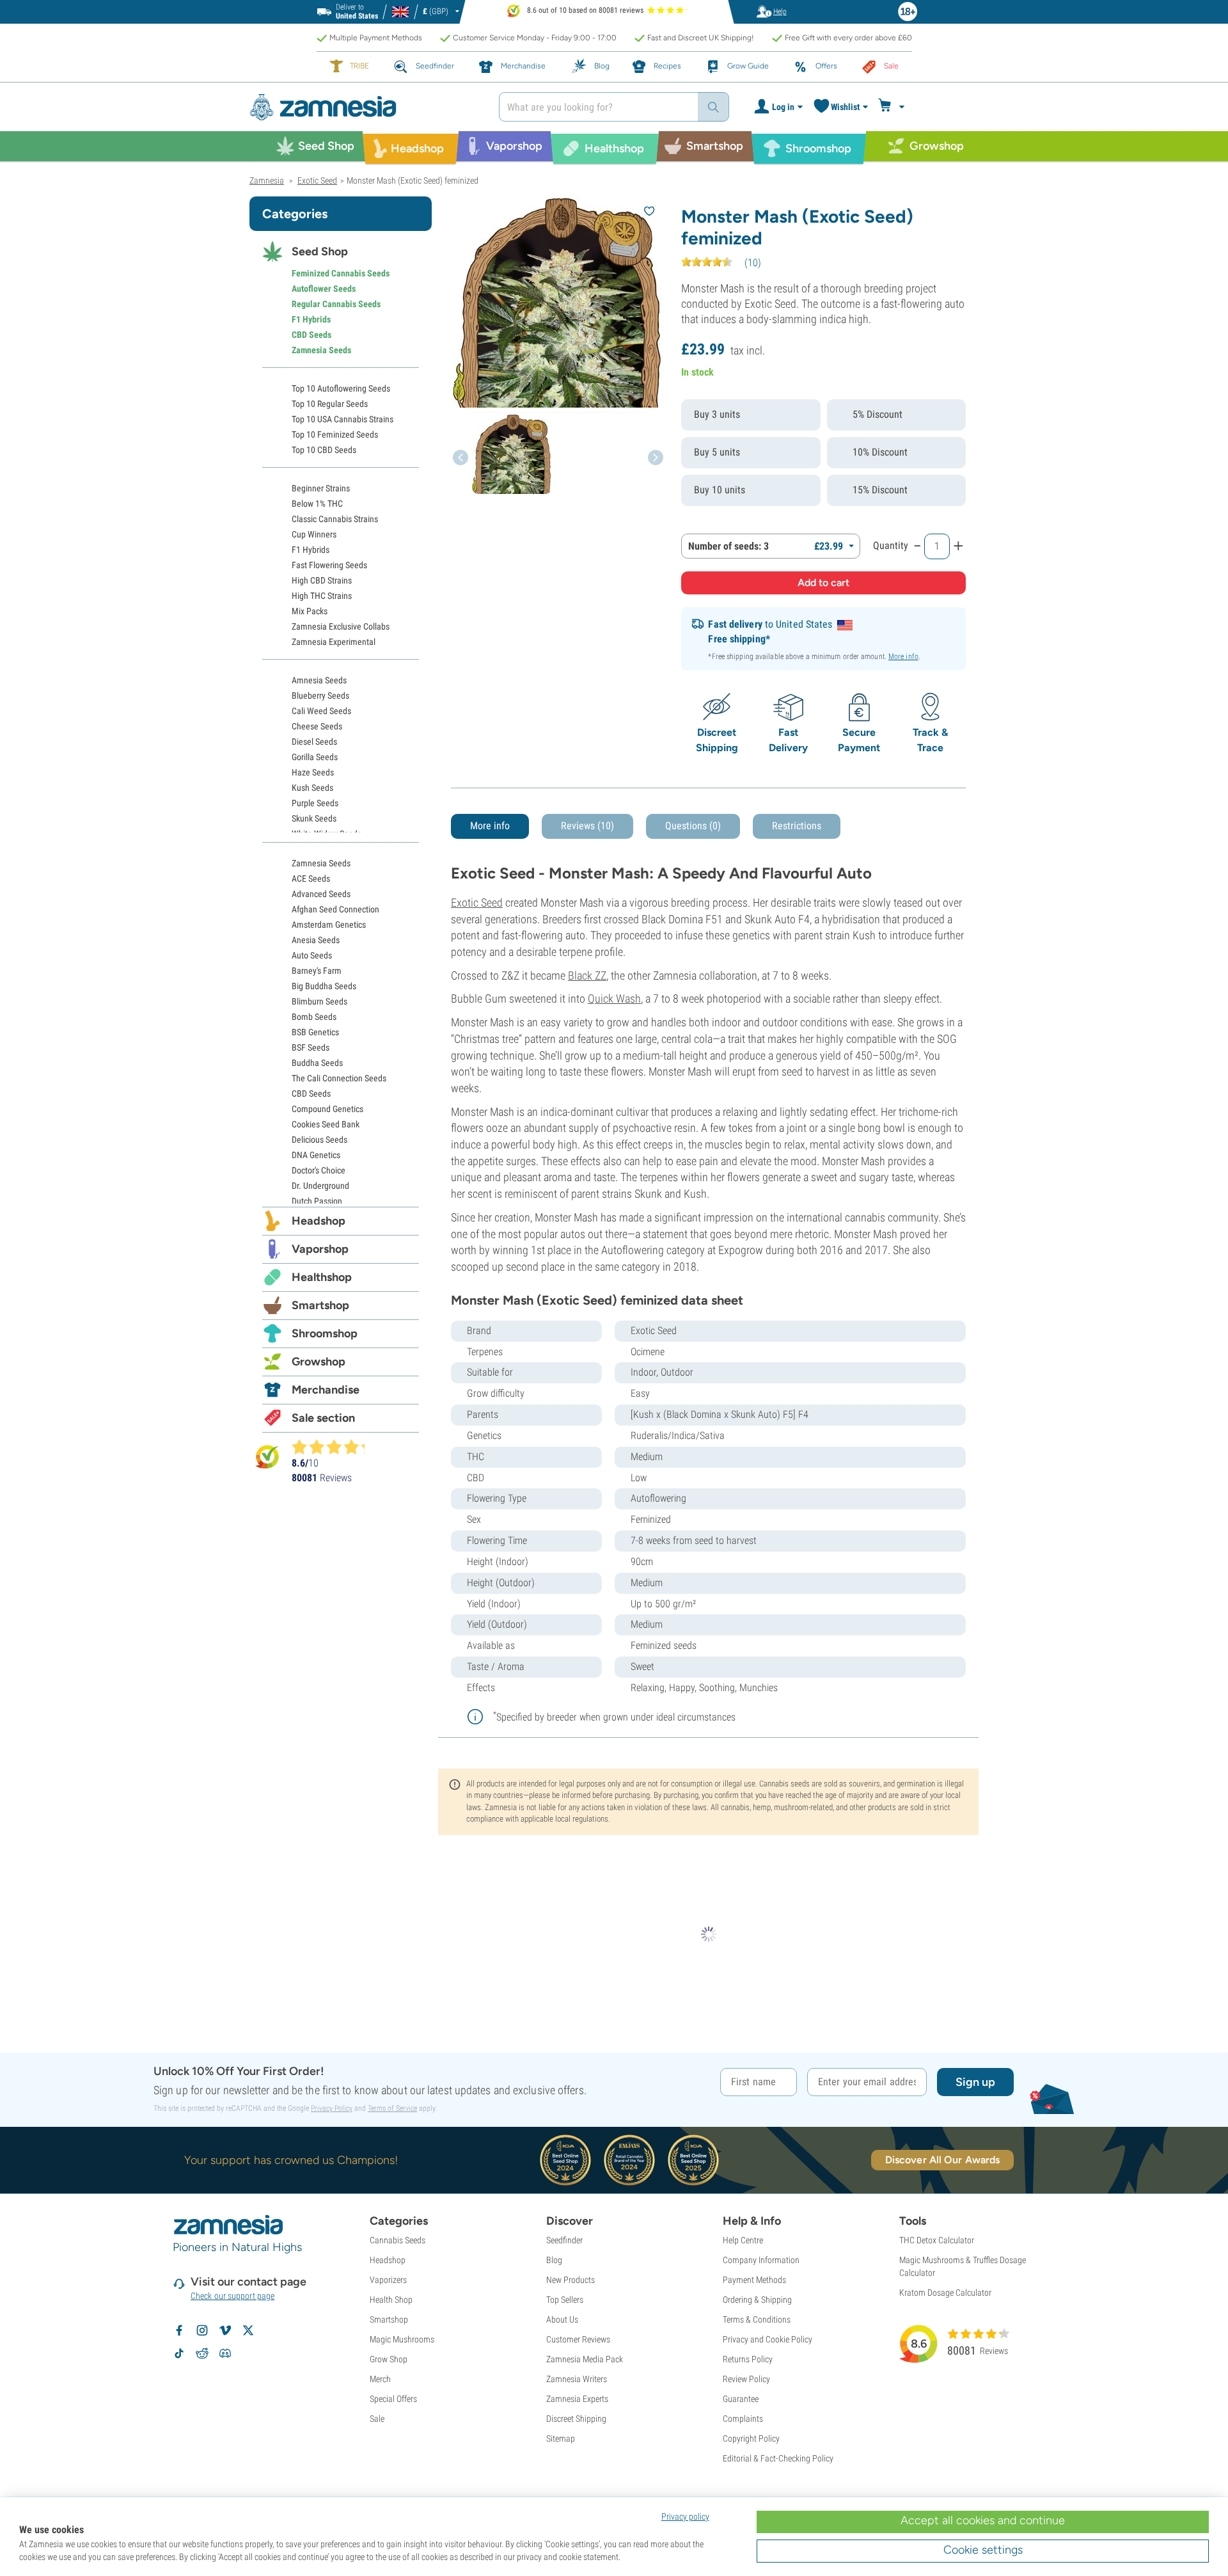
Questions (693, 826)
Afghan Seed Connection (335, 909)
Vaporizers (388, 2280)
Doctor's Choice (319, 1170)
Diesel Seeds (314, 742)
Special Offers (393, 2399)
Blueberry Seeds (320, 696)
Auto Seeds (312, 955)
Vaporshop (320, 1249)
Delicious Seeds (319, 1140)
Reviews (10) (587, 826)
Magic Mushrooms (402, 2339)
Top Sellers (565, 2300)
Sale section (323, 1418)
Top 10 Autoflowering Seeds (341, 388)
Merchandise (326, 1390)
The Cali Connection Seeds (339, 1078)
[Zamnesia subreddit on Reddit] (202, 2353)
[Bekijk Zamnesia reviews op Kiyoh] (267, 1457)
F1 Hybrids (311, 319)
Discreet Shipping (576, 2419)
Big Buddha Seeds (324, 986)
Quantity (891, 545)
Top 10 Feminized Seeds (335, 434)
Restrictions (797, 826)
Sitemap (561, 2438)
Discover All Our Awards (942, 2160)
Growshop (319, 1362)
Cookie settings (983, 2550)
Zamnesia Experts (577, 2399)
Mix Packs (310, 611)
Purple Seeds (315, 803)
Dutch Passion (317, 1201)
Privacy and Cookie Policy (767, 2339)
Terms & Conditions (757, 2319)
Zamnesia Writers (577, 2379)
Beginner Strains (321, 488)
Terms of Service (392, 2108)
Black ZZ (587, 975)
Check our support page (232, 2296)
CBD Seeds (311, 335)
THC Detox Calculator (937, 2240)
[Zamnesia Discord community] (225, 2353)
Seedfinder (564, 2240)
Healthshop (322, 1277)
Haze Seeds (313, 772)
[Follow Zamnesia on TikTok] (179, 2353)
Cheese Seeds (317, 726)
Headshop (319, 1221)
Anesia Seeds (316, 940)
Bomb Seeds (314, 1017)
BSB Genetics (315, 1032)
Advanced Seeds (321, 894)
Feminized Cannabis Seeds (341, 273)
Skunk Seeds (314, 818)
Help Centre (743, 2240)
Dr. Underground (320, 1186)
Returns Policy (748, 2359)
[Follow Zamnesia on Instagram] (202, 2330)
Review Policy (746, 2379)
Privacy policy (685, 2516)
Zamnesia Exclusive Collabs (341, 626)
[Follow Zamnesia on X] (248, 2330)
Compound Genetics (327, 1109)
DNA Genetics (316, 1155)
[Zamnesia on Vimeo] (225, 2330)
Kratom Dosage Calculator (945, 2293)
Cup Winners (314, 534)
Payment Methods (754, 2280)
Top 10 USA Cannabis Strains (342, 419)
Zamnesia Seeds (321, 350)
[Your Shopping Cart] (893, 107)
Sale (377, 2419)
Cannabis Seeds (398, 2240)
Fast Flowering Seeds (329, 565)
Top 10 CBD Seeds (324, 450)
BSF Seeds (311, 1047)
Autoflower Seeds (324, 289)
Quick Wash (614, 998)
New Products (571, 2280)
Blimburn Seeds (319, 1001)
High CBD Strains (322, 580)
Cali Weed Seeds (321, 711)
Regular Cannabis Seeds (336, 304)
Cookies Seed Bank (326, 1124)
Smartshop (320, 1305)
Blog (554, 2260)
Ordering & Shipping (757, 2300)
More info (903, 656)
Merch (380, 2379)
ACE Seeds (311, 879)
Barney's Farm (317, 971)
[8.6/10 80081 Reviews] (334, 1447)
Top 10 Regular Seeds (330, 404)
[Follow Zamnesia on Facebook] (179, 2330)
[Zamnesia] (365, 107)
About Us (562, 2319)
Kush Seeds (312, 788)
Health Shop (391, 2300)
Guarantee (741, 2399)
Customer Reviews (578, 2339)
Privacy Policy (332, 2108)
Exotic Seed (477, 902)
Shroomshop (325, 1333)
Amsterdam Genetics (329, 925)
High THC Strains (322, 596)
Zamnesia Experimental (334, 642)
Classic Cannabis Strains (335, 519)
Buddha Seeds (317, 1063)
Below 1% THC (317, 504)
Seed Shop (320, 251)
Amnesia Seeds (319, 680)
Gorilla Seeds (315, 757)
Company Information (761, 2260)
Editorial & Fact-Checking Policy (778, 2458)
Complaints (743, 2419)
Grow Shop (389, 2359)
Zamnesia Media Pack (585, 2359)
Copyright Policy (751, 2438)
